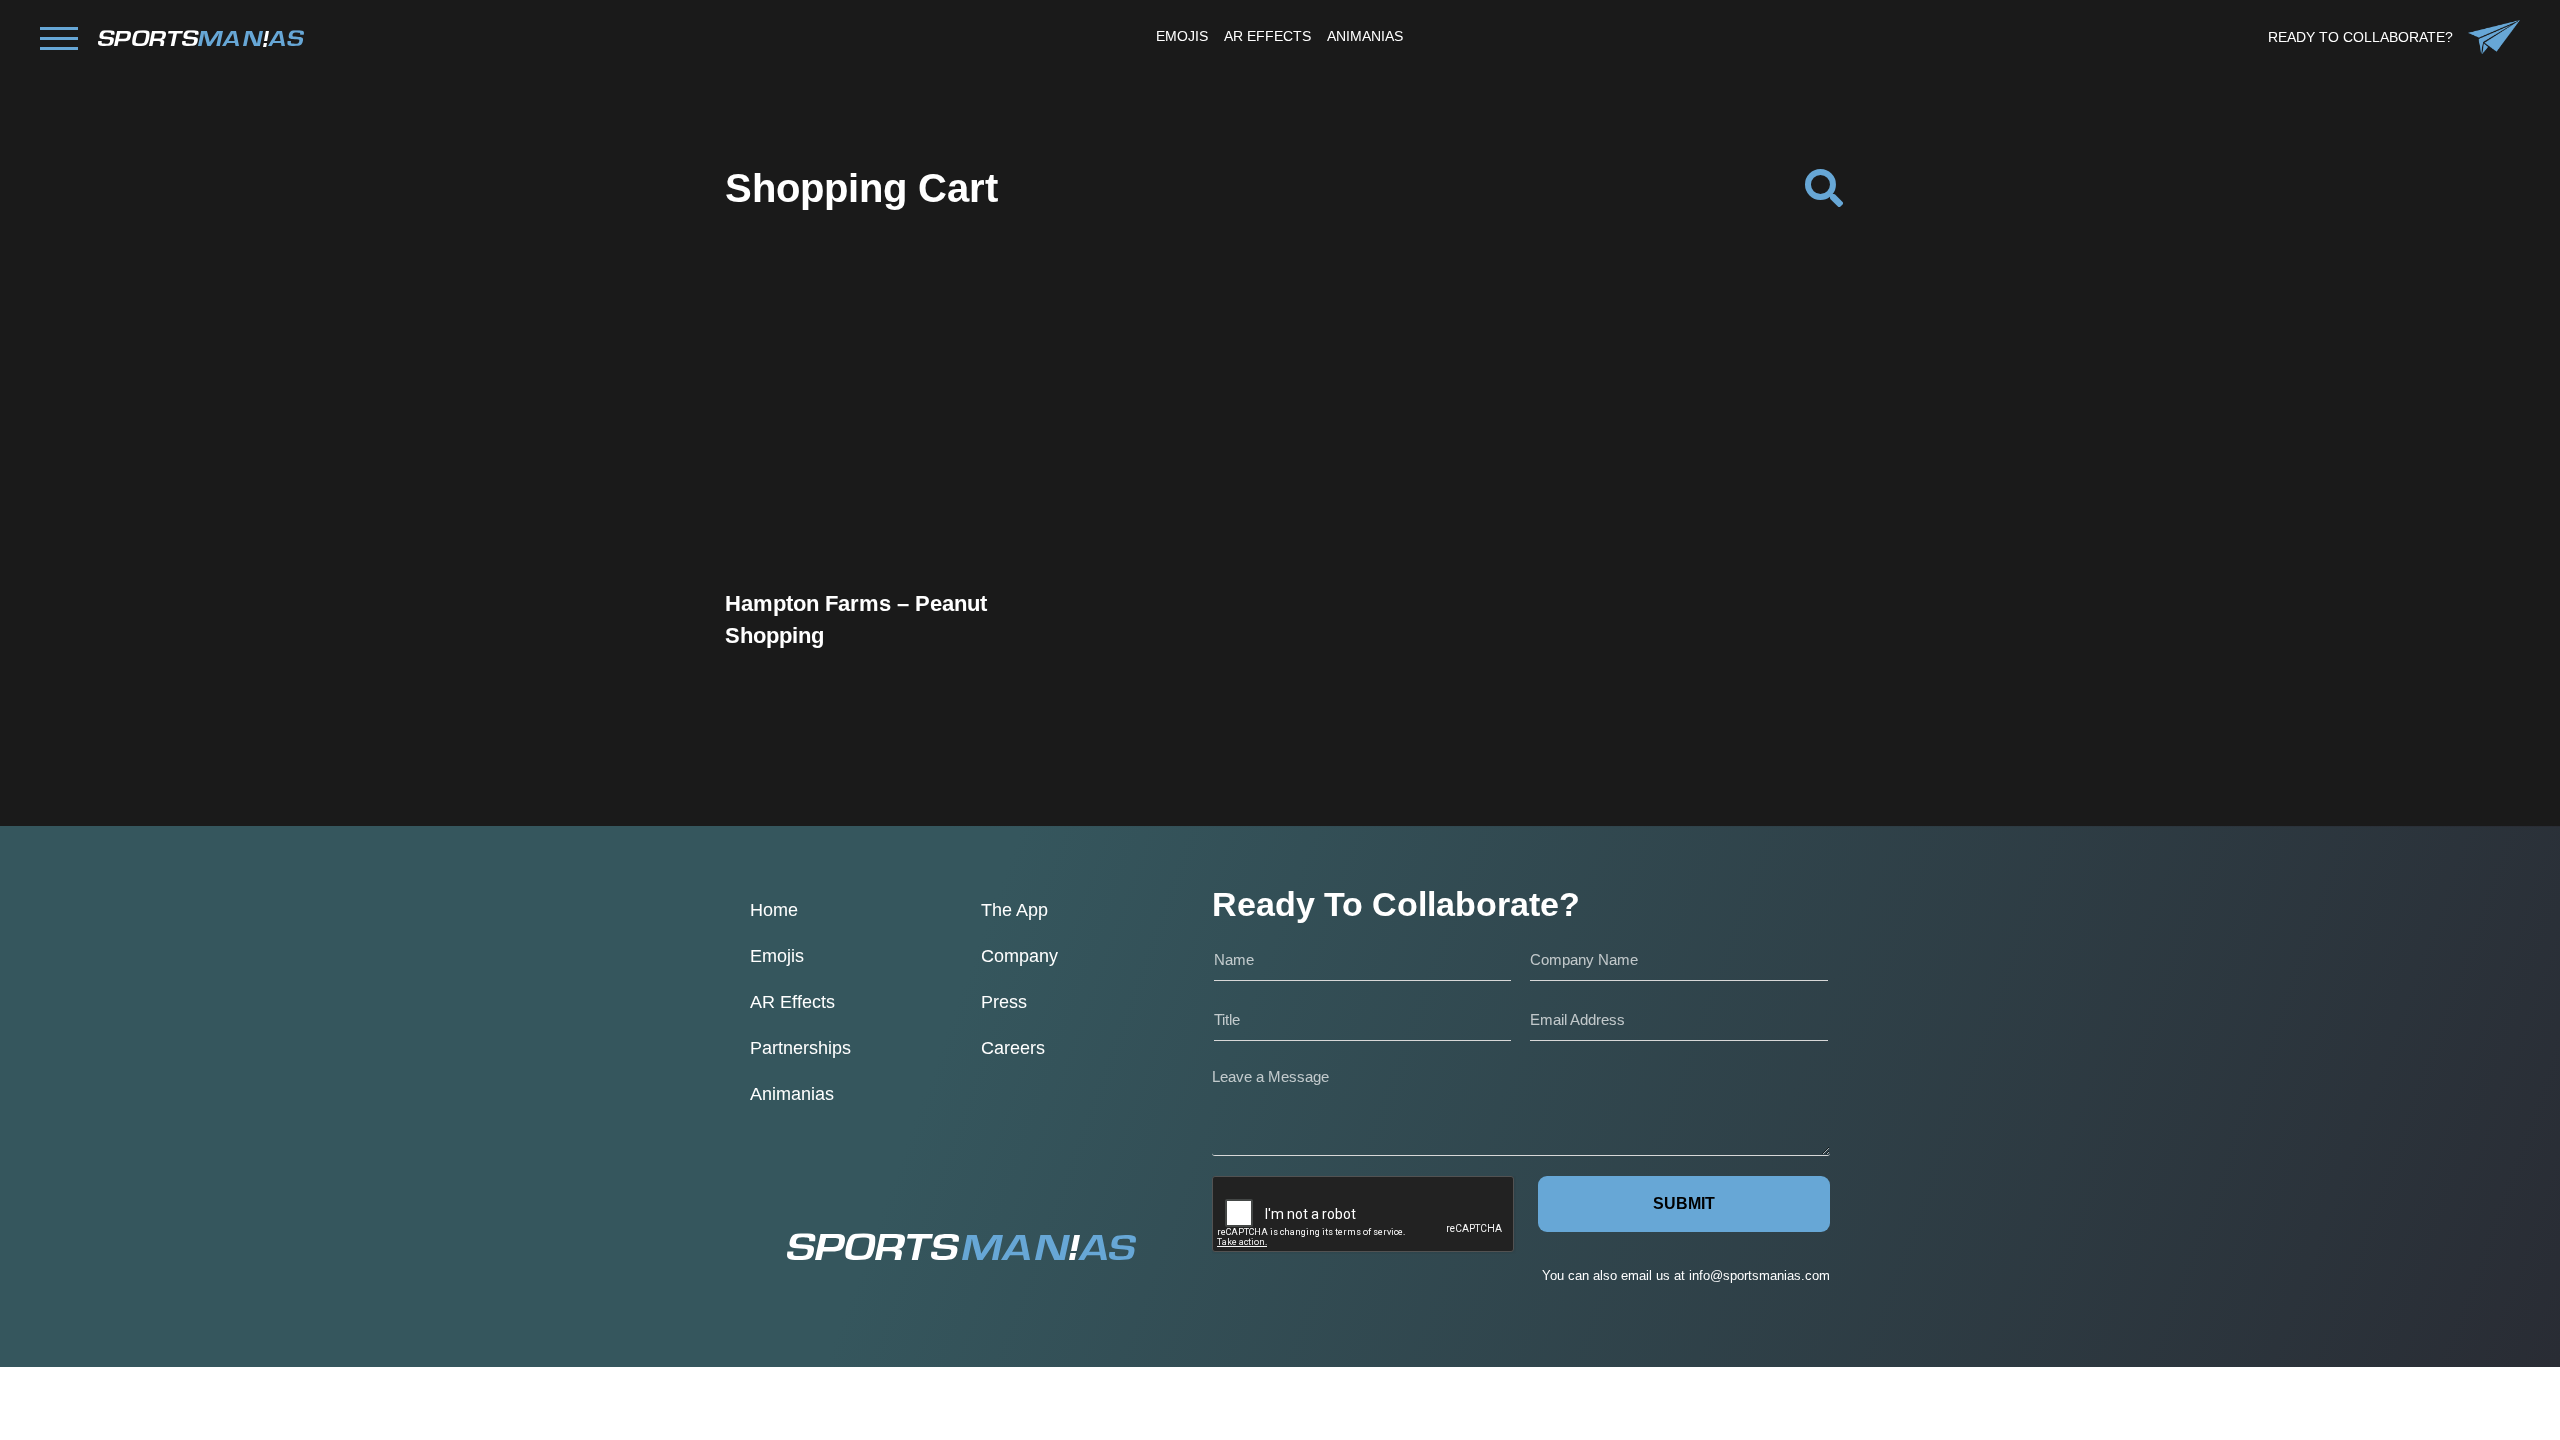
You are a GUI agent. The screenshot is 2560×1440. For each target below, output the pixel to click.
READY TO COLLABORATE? (2360, 37)
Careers (1013, 1048)
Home (774, 910)
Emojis (777, 956)
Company (1019, 956)
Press (1004, 1002)
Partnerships (800, 1048)
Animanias (792, 1094)
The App (1014, 910)
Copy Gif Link (903, 490)
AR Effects (792, 1002)
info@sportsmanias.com (1759, 1275)
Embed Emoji (893, 541)
